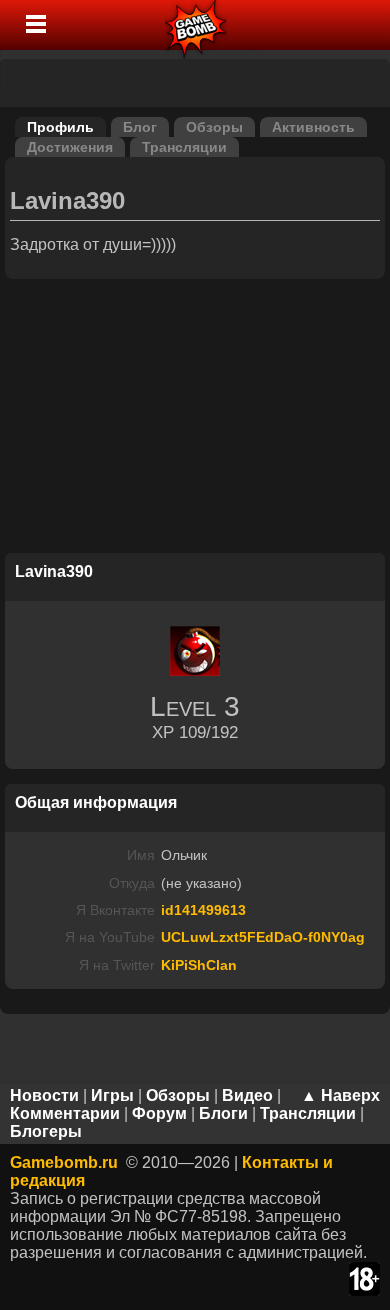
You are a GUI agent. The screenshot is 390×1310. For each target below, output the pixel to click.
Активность (313, 127)
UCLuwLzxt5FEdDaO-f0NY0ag (263, 937)
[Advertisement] (195, 419)
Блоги (223, 1113)
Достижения (70, 147)
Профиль (60, 127)
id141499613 (203, 910)
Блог (140, 127)
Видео (247, 1095)
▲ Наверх (340, 1095)
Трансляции (184, 147)
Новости (44, 1095)
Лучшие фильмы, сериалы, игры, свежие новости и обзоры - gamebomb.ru (196, 25)
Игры (112, 1095)
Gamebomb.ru (64, 1162)
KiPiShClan (199, 965)
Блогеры (46, 1131)
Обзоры (214, 127)
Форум (159, 1113)
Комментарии (65, 1113)
